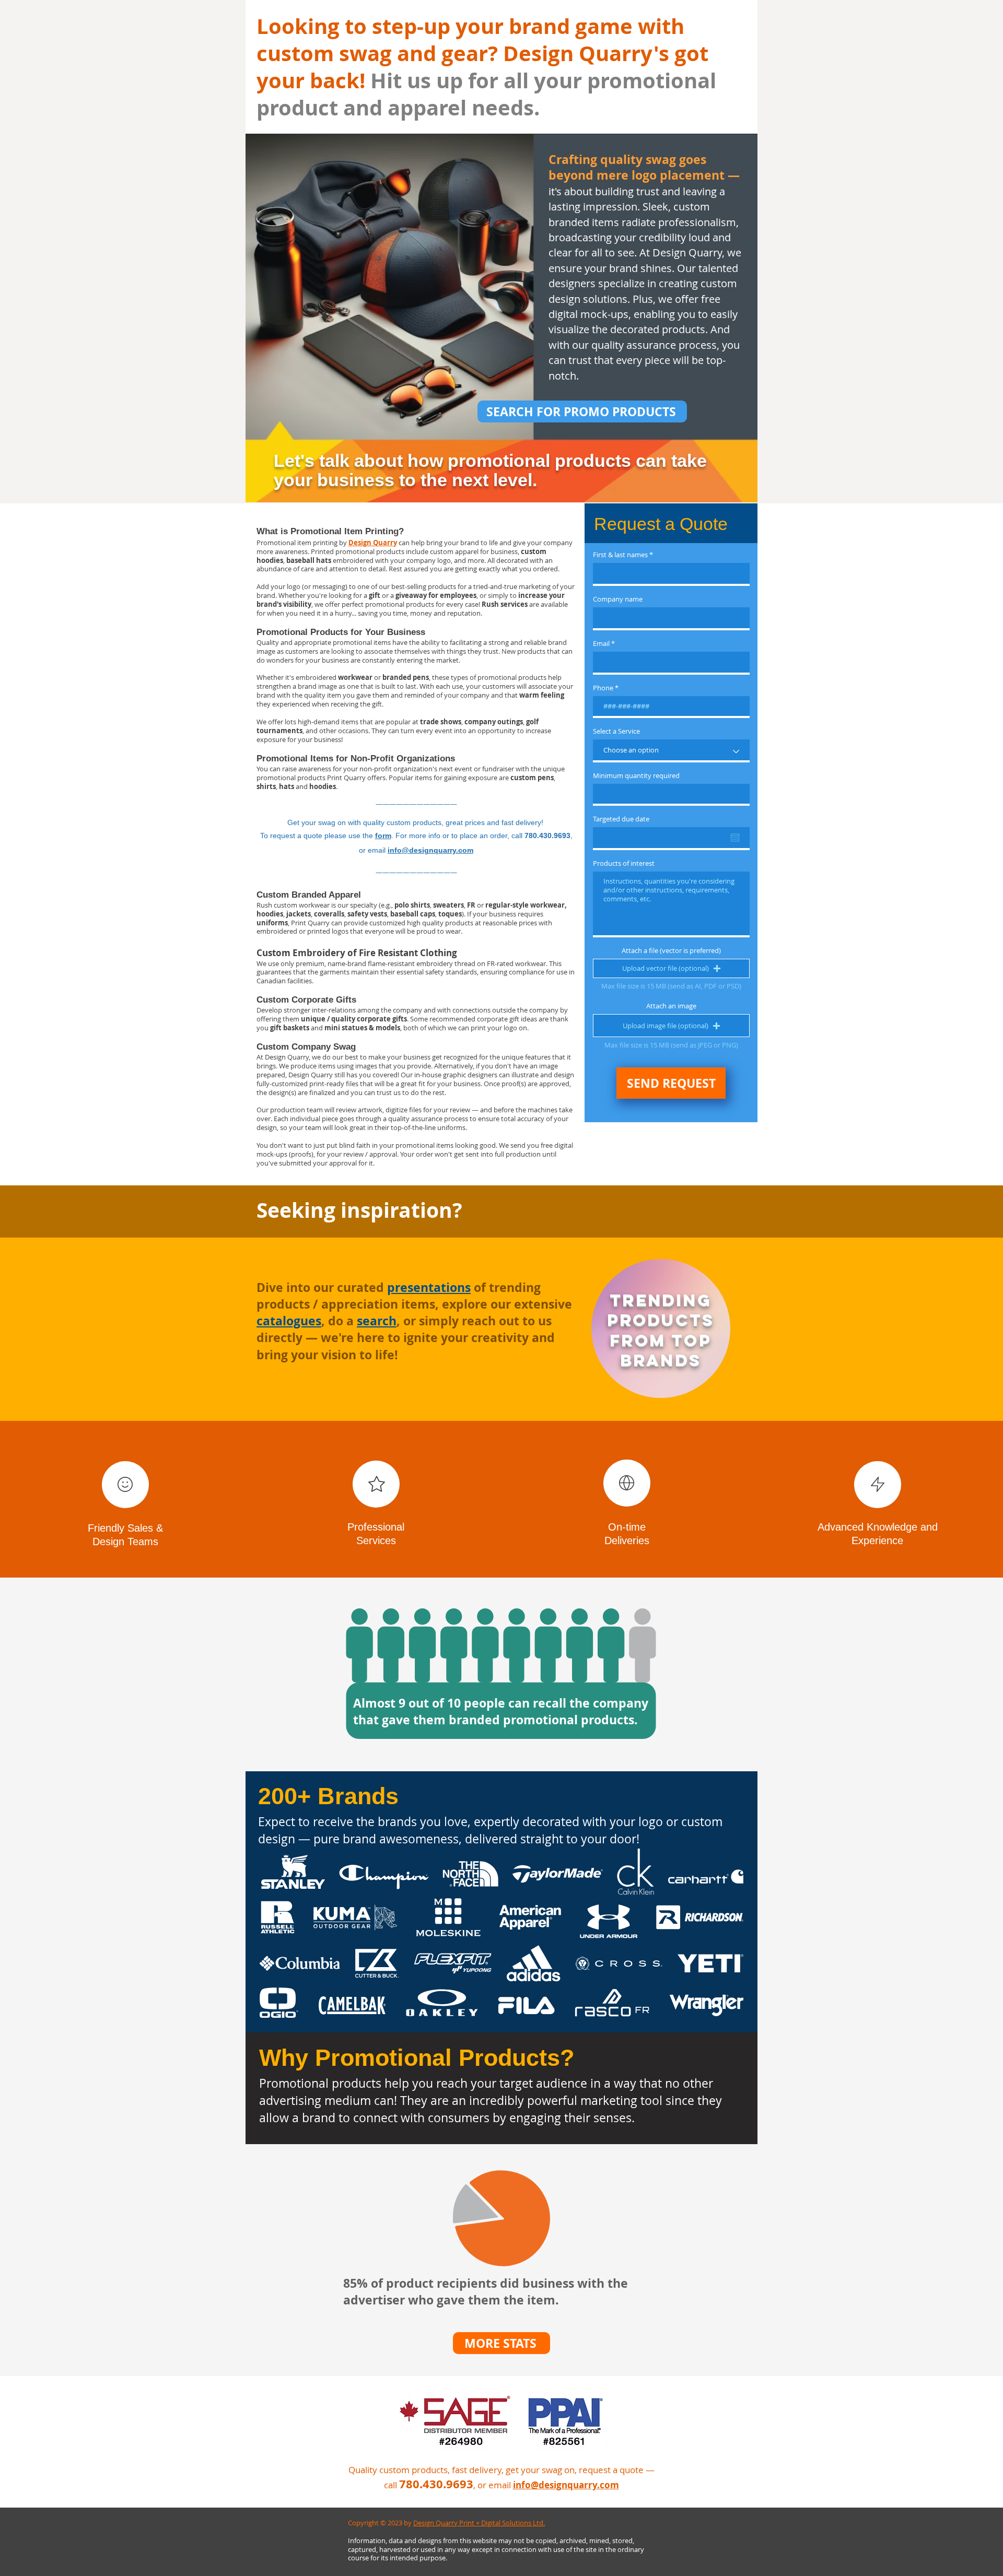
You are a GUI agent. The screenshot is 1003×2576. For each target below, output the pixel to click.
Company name (618, 599)
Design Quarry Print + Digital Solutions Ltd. (479, 2523)
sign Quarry (377, 543)
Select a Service (616, 731)
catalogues (289, 1321)
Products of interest (624, 863)
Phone (603, 688)
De (353, 543)
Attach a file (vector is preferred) (671, 951)
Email (601, 644)
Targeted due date (621, 819)
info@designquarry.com (430, 850)
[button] (671, 968)
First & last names (620, 555)
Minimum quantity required (636, 776)
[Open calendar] (735, 838)
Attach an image (671, 1006)
